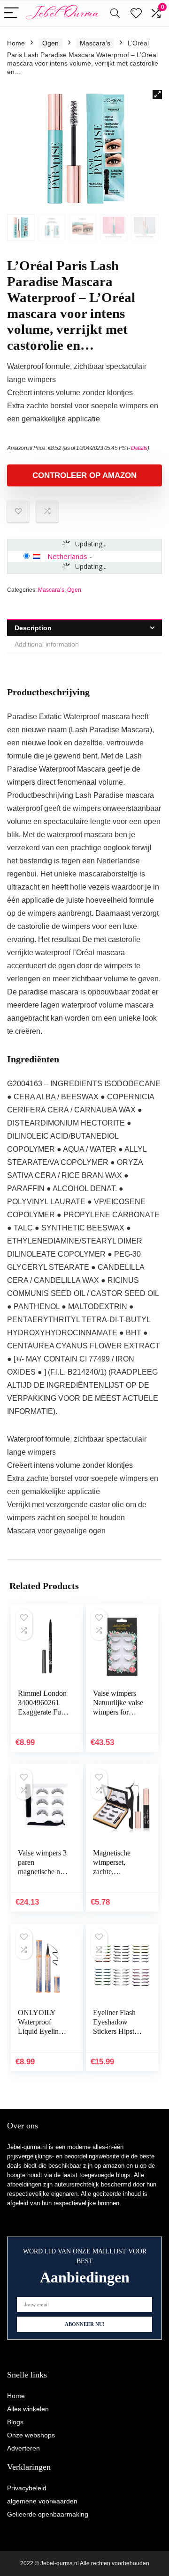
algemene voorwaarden (42, 2501)
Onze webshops (31, 2435)
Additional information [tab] (47, 644)
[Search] (115, 13)
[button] (157, 95)
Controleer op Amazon (84, 475)
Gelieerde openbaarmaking (48, 2514)
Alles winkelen (28, 2409)
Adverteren (23, 2448)
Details (139, 448)
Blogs (15, 2422)
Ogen (50, 43)
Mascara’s (95, 43)
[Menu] (11, 13)
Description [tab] (33, 628)
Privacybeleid (27, 2488)
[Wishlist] (136, 13)
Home (16, 43)
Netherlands (67, 556)
